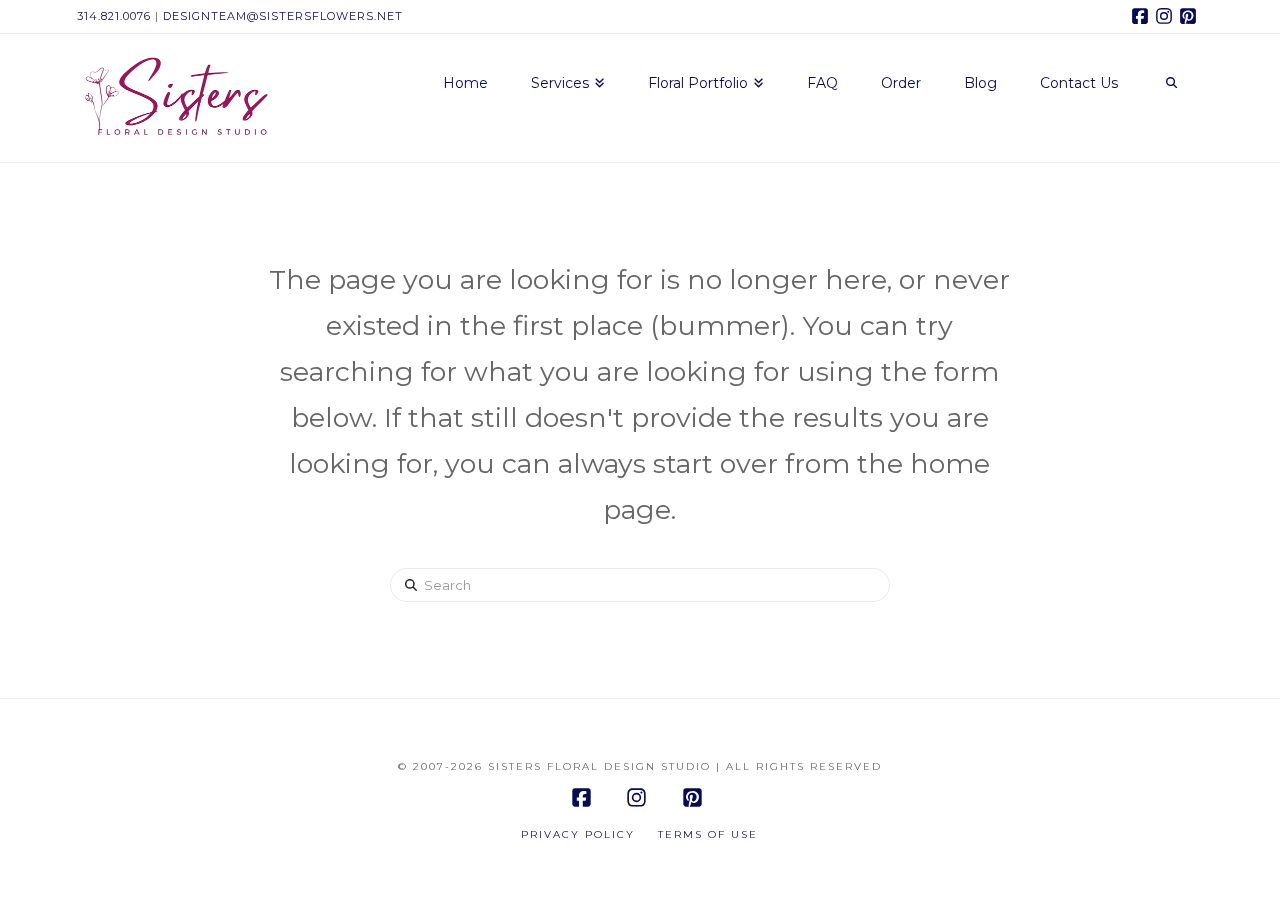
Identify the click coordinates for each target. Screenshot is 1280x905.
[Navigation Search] (1171, 84)
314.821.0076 (114, 16)
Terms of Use (708, 834)
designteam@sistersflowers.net (283, 16)
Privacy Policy (578, 834)
